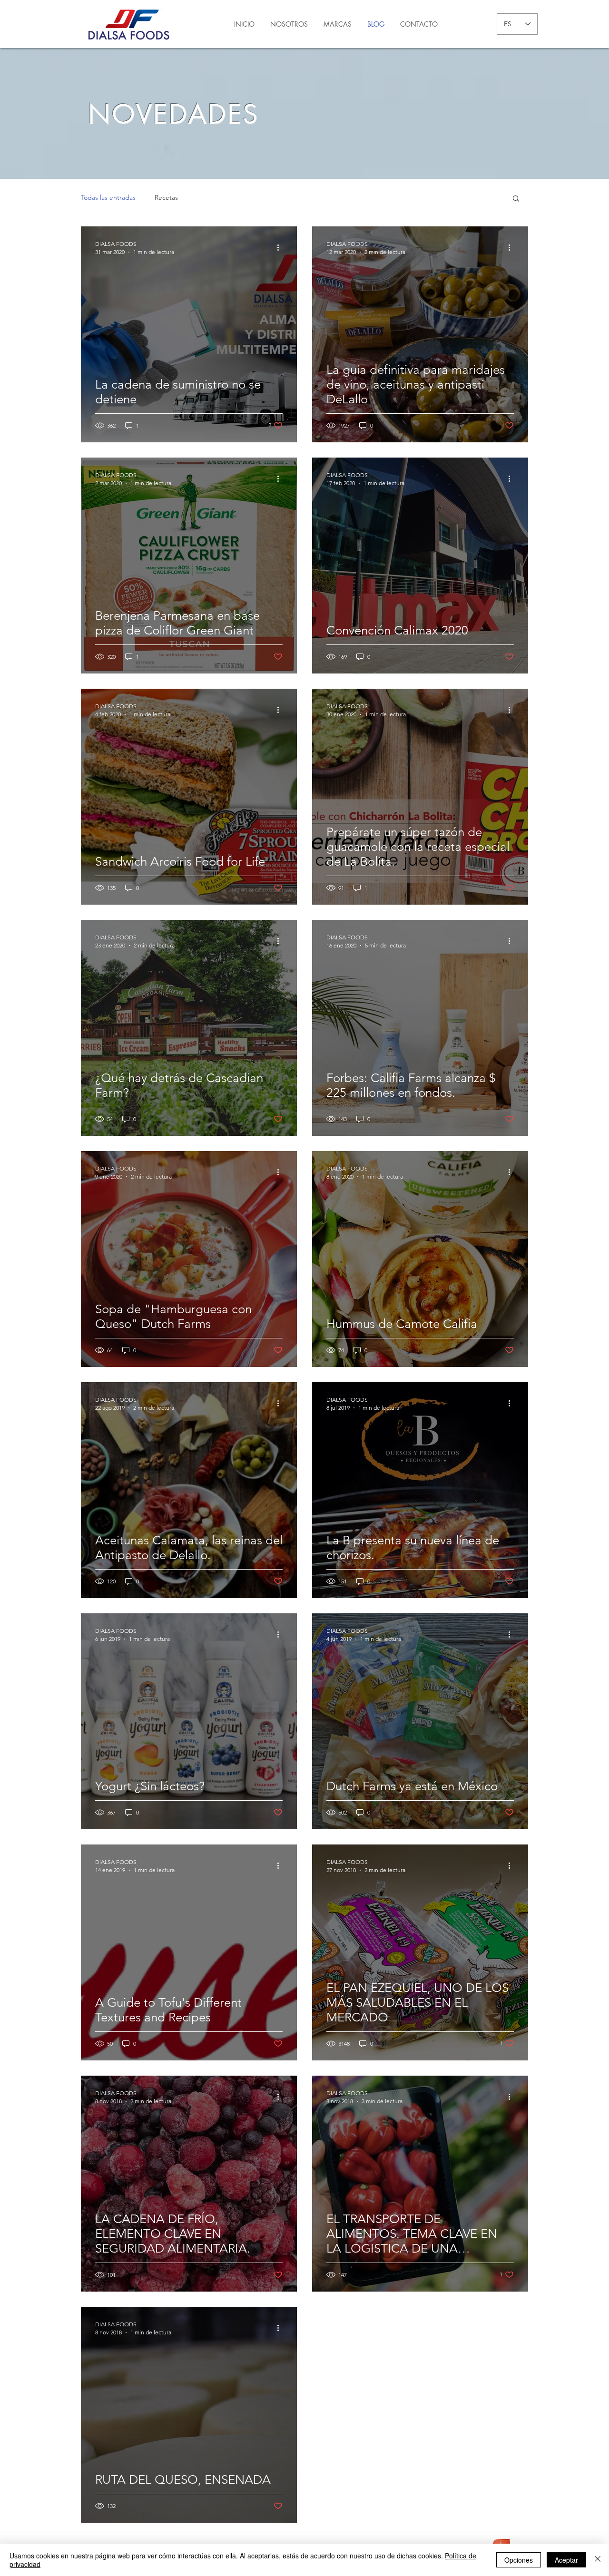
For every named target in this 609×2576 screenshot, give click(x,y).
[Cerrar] (598, 2560)
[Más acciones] (281, 247)
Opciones (519, 2560)
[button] (516, 199)
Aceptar (566, 2560)
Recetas (166, 197)
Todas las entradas (108, 197)
